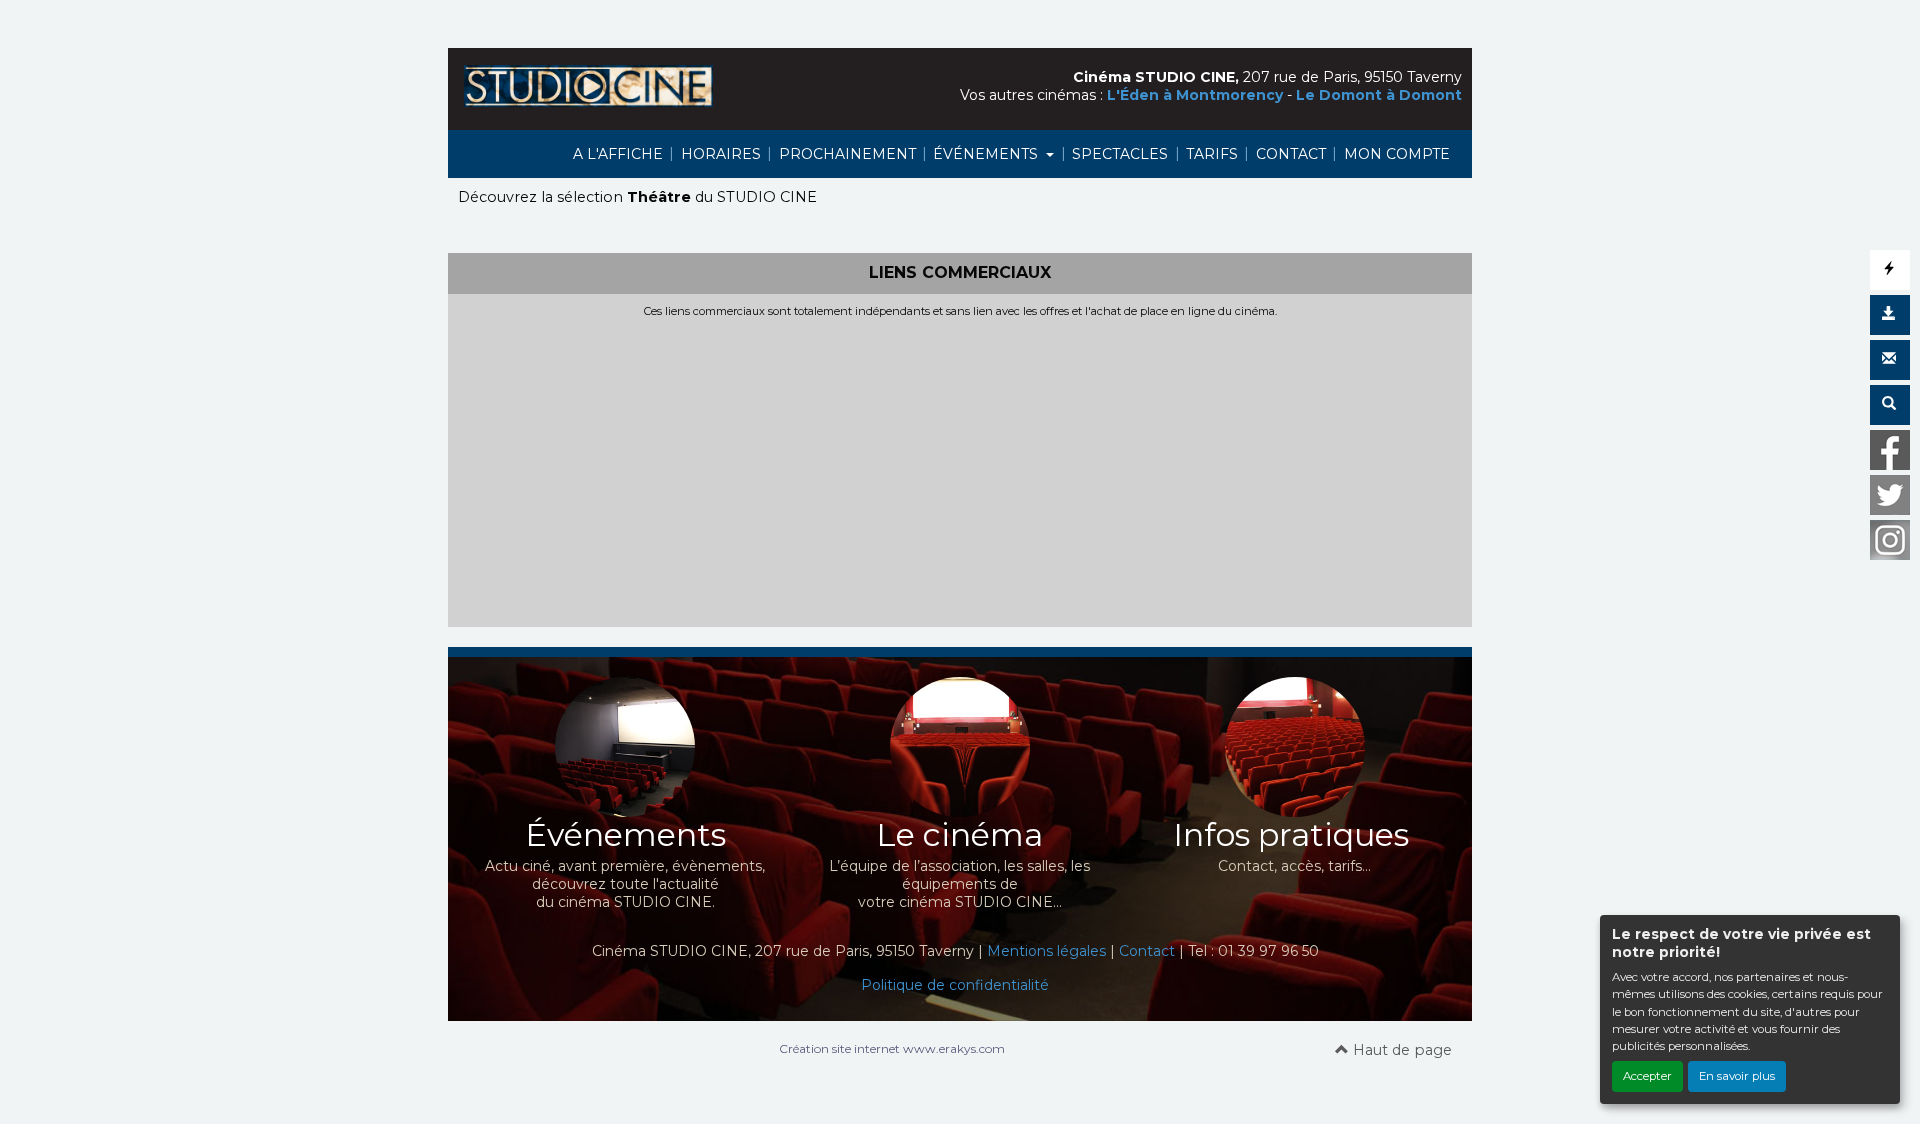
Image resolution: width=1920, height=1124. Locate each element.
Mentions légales (1046, 951)
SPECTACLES (1120, 154)
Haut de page (1400, 1050)
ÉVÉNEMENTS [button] (987, 154)
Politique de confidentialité (955, 985)
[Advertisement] (960, 468)
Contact (1147, 951)
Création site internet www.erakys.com (892, 1048)
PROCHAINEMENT (847, 154)
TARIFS (1212, 154)
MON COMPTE (1397, 154)
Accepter (1647, 1076)
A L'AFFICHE (618, 154)
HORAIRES (721, 154)
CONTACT (1291, 154)
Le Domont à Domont (1379, 95)
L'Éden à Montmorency (1195, 95)
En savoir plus (1737, 1076)
